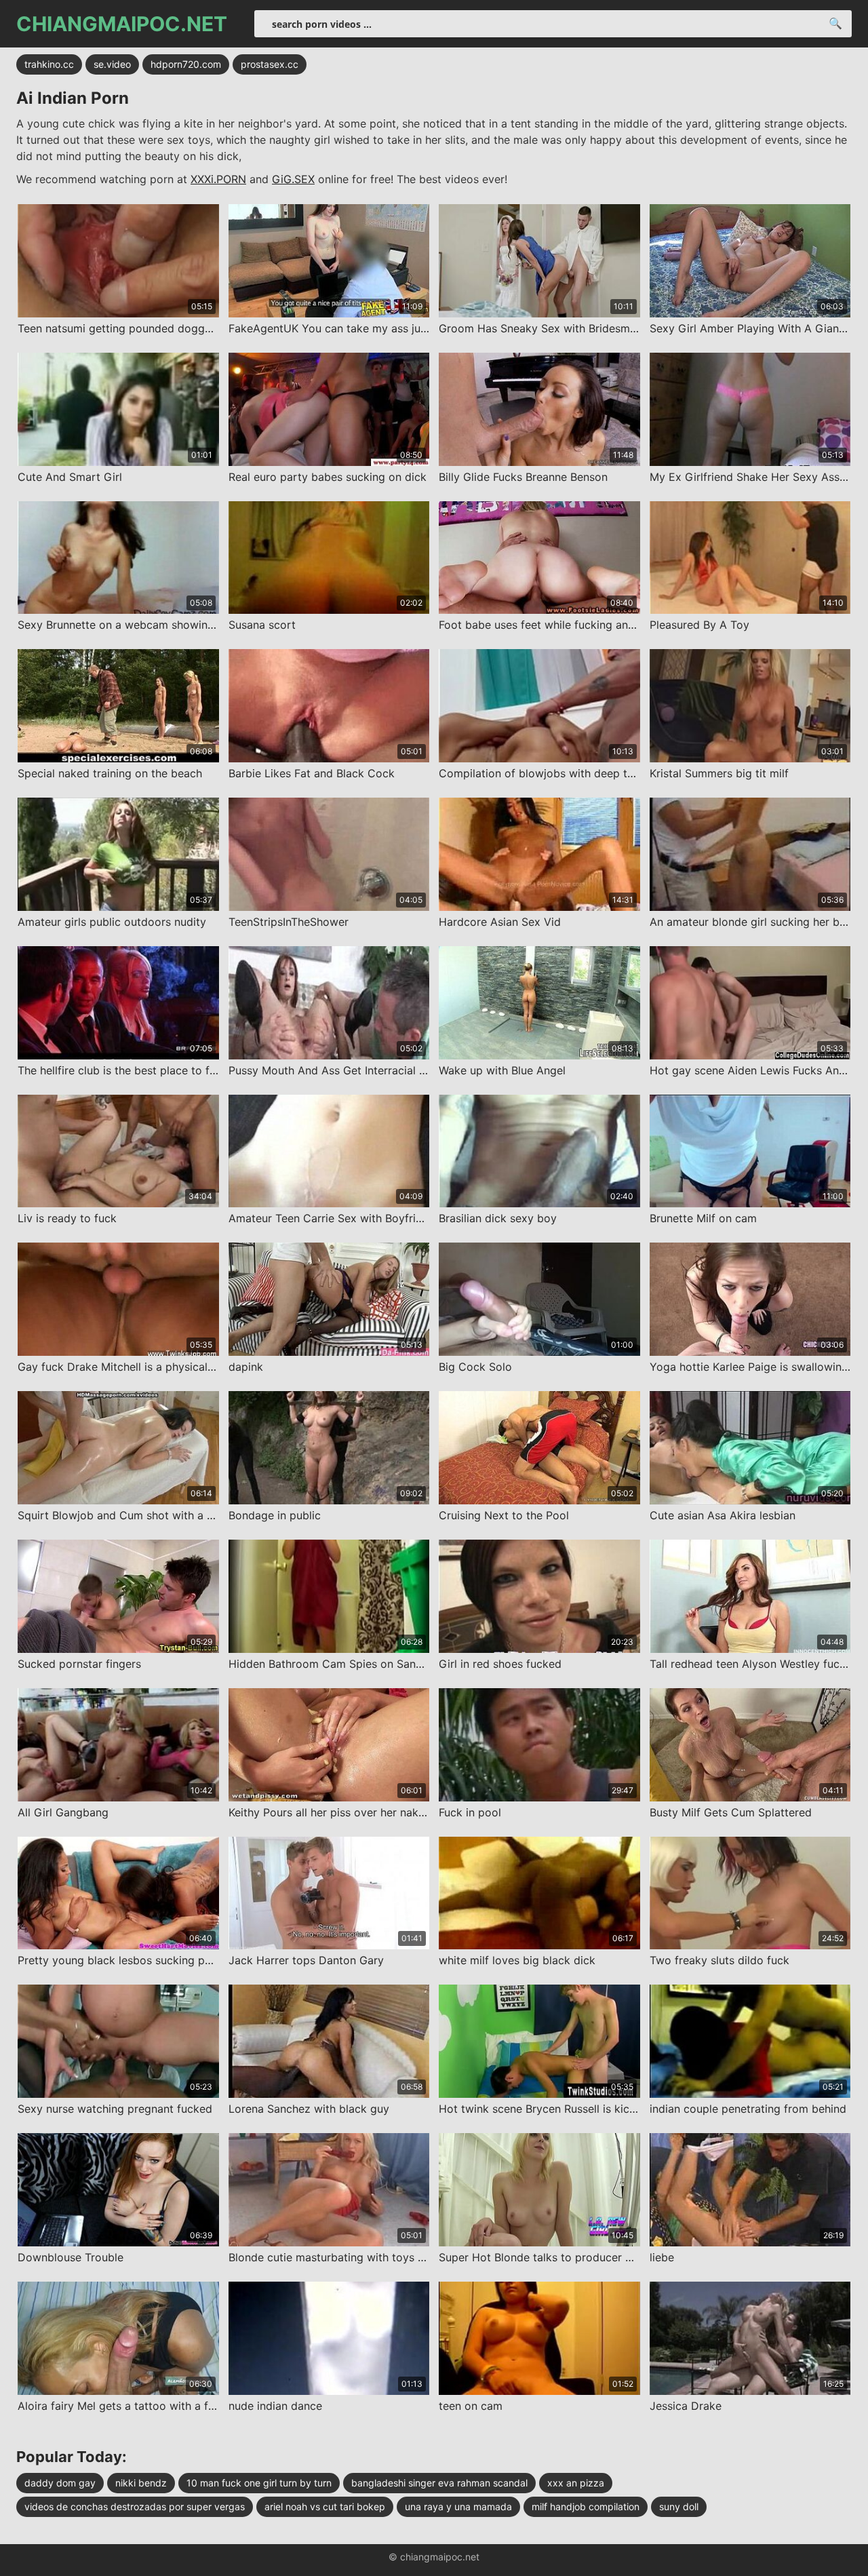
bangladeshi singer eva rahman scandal (439, 2483)
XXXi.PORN (218, 179)
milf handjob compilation (586, 2506)
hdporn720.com (186, 64)
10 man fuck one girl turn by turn (259, 2483)
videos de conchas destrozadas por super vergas (135, 2506)
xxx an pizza (576, 2483)
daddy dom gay (60, 2483)
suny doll (679, 2506)
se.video (112, 64)
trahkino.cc (49, 64)
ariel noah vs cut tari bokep (325, 2506)
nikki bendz (141, 2483)
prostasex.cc (270, 64)
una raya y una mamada (458, 2506)
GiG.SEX (293, 179)
